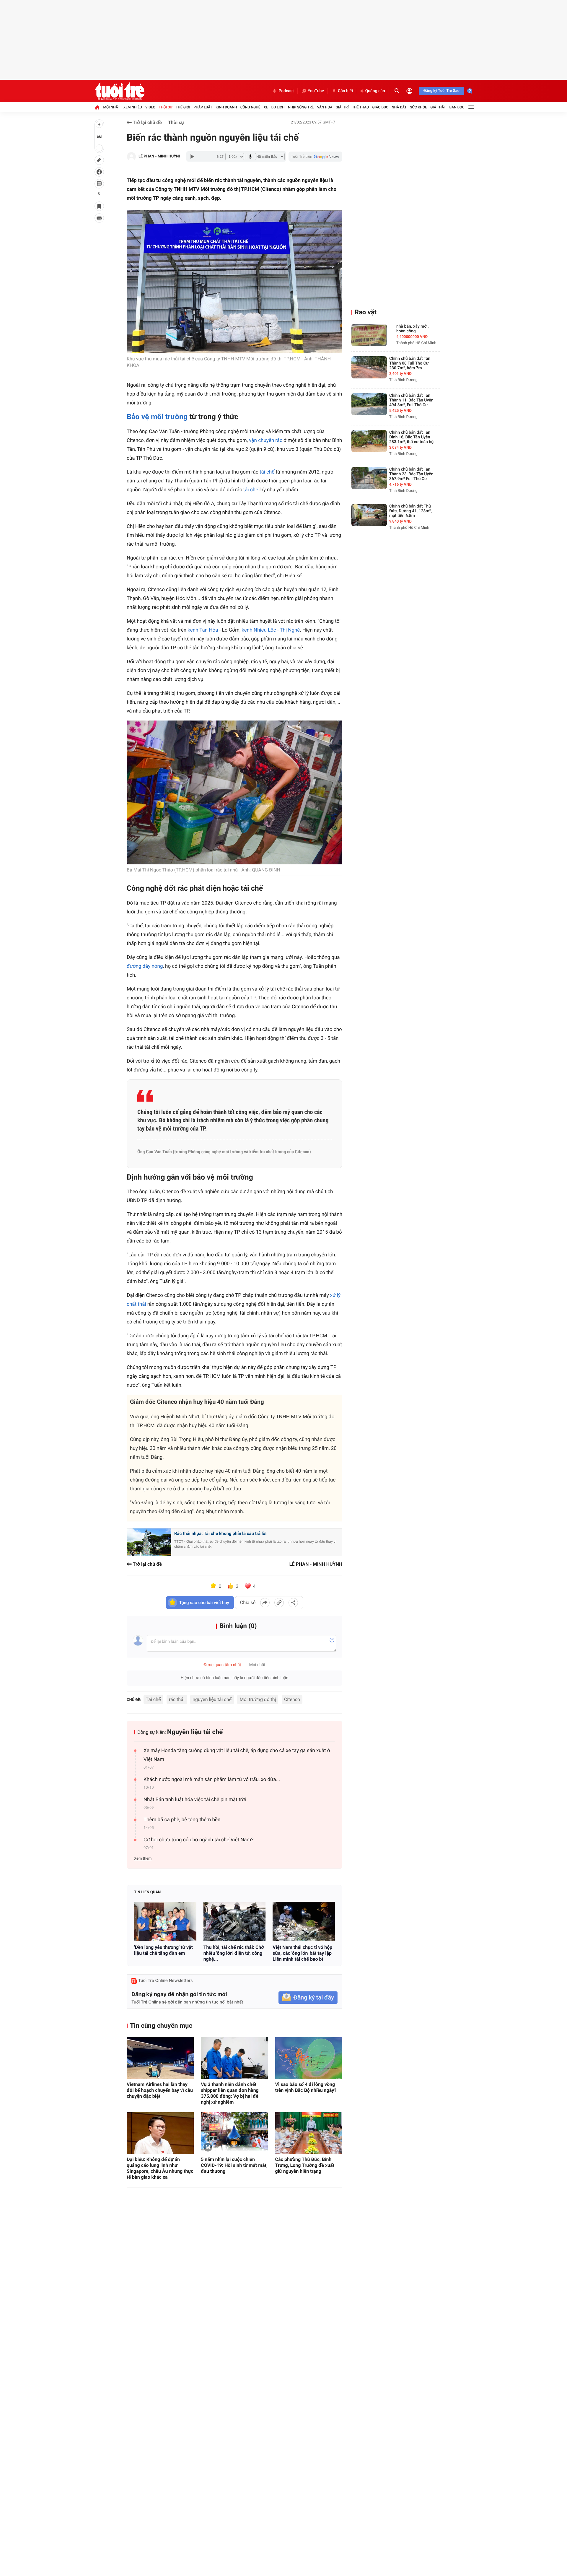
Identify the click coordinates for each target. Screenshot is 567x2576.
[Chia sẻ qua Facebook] (265, 1603)
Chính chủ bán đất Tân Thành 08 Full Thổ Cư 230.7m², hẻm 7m (410, 363)
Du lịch (278, 107)
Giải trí (342, 107)
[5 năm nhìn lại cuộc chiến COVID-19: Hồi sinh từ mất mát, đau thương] (234, 2133)
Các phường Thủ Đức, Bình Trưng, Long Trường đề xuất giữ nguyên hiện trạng (305, 2165)
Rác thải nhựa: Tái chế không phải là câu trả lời (220, 1533)
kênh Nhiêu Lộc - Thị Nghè (271, 630)
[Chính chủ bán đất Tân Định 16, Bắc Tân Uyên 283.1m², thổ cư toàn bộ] (369, 441)
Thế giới (183, 107)
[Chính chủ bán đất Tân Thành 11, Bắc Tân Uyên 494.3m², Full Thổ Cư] (369, 404)
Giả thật (438, 107)
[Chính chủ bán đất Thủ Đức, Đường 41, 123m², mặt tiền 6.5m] (369, 515)
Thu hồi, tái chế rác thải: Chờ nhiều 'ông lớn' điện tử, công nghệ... (234, 1953)
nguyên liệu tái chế (212, 1699)
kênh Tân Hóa (203, 630)
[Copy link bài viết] (279, 1603)
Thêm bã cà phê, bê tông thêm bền (182, 1820)
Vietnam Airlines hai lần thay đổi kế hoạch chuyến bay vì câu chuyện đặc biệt (160, 2090)
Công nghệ (250, 107)
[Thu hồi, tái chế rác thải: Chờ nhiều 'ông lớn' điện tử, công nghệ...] (235, 1921)
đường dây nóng (145, 966)
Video (150, 107)
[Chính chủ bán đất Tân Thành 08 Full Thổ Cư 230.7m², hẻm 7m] (369, 367)
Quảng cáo (375, 91)
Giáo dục (380, 107)
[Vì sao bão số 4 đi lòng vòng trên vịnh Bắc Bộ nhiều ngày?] (309, 2058)
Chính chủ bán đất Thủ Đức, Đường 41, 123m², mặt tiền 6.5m (410, 511)
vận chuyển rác (266, 440)
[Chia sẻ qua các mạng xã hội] (293, 1603)
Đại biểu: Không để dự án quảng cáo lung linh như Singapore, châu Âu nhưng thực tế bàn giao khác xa (160, 2168)
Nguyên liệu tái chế (195, 1732)
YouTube (316, 91)
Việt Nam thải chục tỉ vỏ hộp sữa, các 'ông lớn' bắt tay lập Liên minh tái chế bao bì (302, 1953)
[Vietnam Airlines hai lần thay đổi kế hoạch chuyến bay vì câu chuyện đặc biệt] (160, 2058)
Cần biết (346, 91)
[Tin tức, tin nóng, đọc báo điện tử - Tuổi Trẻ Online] (119, 91)
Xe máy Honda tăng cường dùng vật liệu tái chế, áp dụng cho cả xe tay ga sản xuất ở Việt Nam (237, 1755)
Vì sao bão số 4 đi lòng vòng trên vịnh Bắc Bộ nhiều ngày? (306, 2087)
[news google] (315, 157)
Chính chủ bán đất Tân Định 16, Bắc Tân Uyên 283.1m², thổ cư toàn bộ (411, 437)
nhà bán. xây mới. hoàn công (413, 329)
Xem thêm (143, 1859)
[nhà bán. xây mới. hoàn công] (369, 335)
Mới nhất (111, 107)
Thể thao (360, 107)
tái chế (267, 472)
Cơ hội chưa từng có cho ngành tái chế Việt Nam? (199, 1840)
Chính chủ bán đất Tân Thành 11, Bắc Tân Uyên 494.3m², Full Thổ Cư (411, 400)
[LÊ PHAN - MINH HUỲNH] (131, 157)
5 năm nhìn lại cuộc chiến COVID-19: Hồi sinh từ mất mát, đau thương (234, 2165)
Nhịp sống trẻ (301, 107)
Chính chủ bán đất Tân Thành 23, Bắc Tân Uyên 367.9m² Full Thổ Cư (411, 474)
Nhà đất (399, 107)
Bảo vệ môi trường (157, 417)
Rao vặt (366, 312)
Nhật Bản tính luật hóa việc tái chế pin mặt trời (195, 1800)
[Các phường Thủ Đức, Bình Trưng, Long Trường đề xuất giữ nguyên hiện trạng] (309, 2133)
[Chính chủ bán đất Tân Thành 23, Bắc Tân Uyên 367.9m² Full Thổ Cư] (369, 478)
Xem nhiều (133, 107)
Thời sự (165, 107)
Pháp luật (203, 107)
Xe (266, 107)
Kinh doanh (226, 107)
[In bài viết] (99, 218)
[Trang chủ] (97, 107)
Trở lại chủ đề (147, 122)
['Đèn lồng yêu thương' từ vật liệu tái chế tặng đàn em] (165, 1921)
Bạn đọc (457, 107)
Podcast (286, 91)
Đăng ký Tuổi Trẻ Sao (441, 91)
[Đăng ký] (308, 1998)
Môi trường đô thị (258, 1699)
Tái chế (153, 1699)
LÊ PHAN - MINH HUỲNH (160, 156)
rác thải (177, 1699)
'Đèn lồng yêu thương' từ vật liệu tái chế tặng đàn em (163, 1950)
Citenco (292, 1699)
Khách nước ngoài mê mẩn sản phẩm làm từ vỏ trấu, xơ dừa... (212, 1780)
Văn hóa (325, 107)
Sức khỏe (418, 107)
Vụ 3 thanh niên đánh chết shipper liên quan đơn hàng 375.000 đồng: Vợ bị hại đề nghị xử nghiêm (230, 2093)
